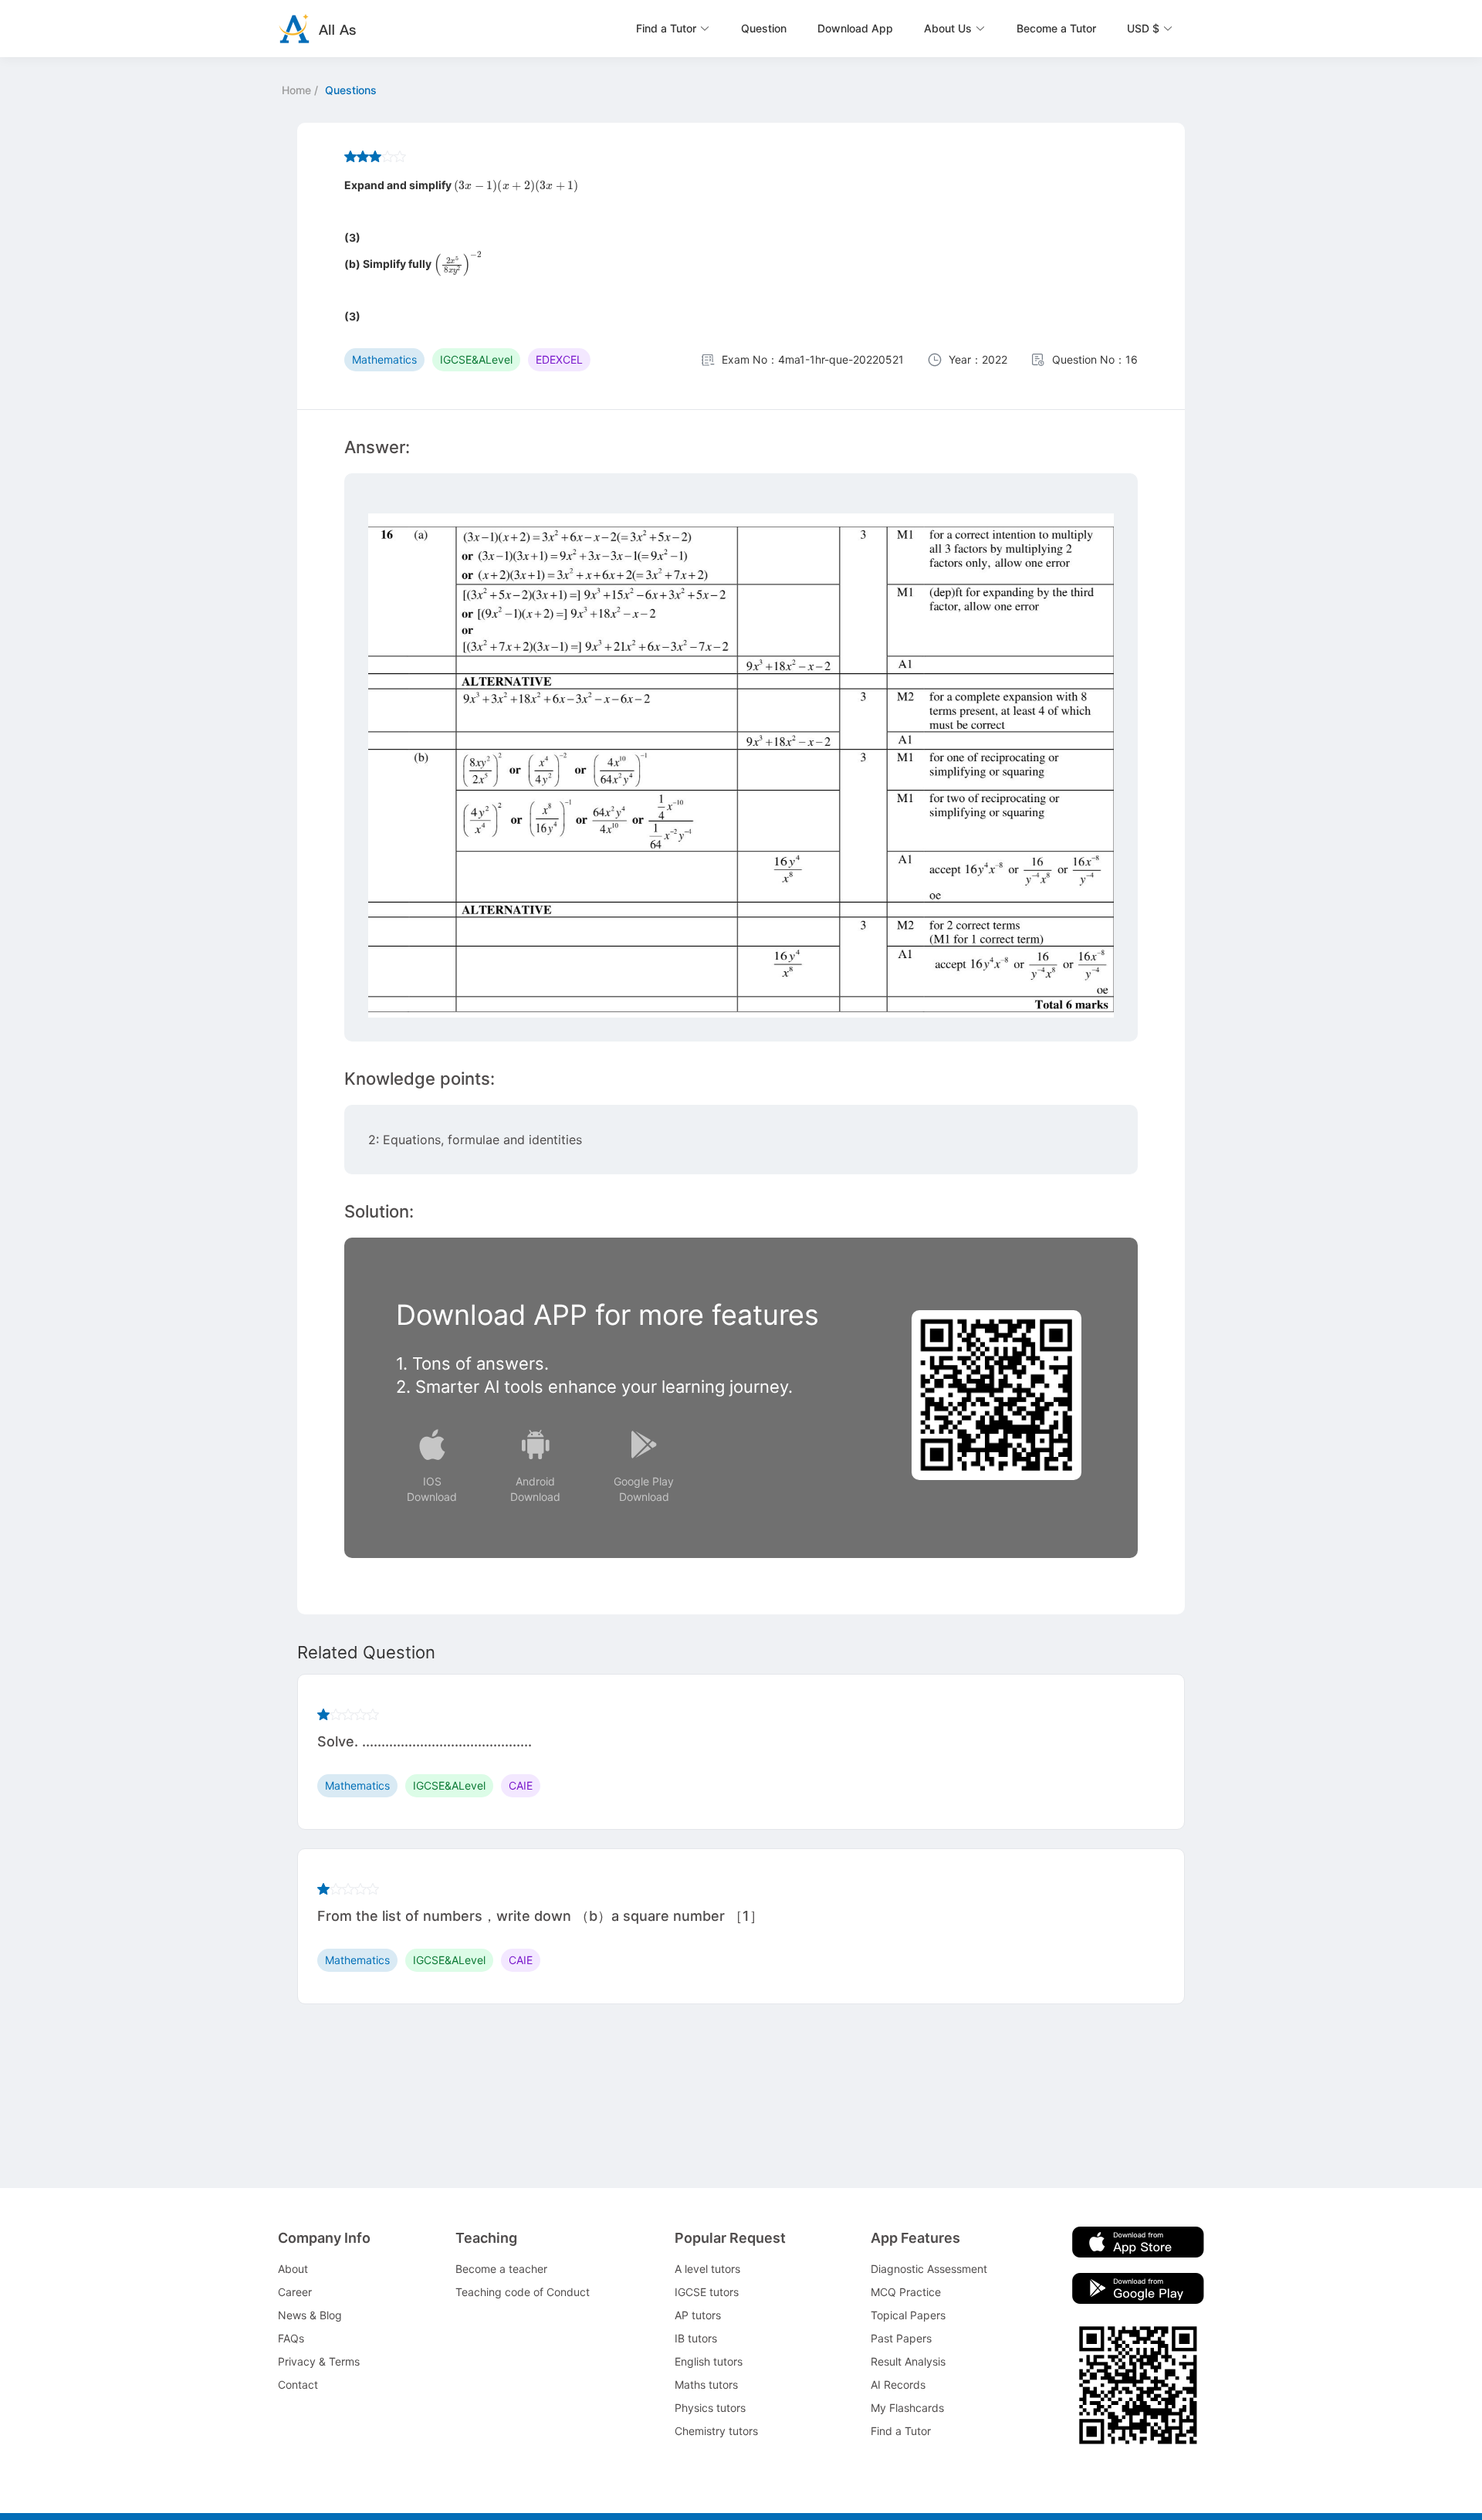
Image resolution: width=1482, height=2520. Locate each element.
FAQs (291, 2338)
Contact (298, 2385)
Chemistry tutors (716, 2431)
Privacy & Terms (319, 2361)
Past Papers (901, 2338)
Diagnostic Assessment (929, 2269)
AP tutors (698, 2315)
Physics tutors (710, 2408)
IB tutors (696, 2338)
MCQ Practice (906, 2292)
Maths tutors (706, 2385)
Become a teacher (501, 2269)
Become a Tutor (1056, 28)
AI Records (898, 2385)
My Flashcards (907, 2408)
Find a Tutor (901, 2431)
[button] (673, 29)
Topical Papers (908, 2315)
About (293, 2269)
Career (295, 2292)
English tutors (709, 2361)
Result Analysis (908, 2361)
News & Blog (310, 2315)
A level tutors (707, 2269)
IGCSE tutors (707, 2292)
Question (764, 28)
